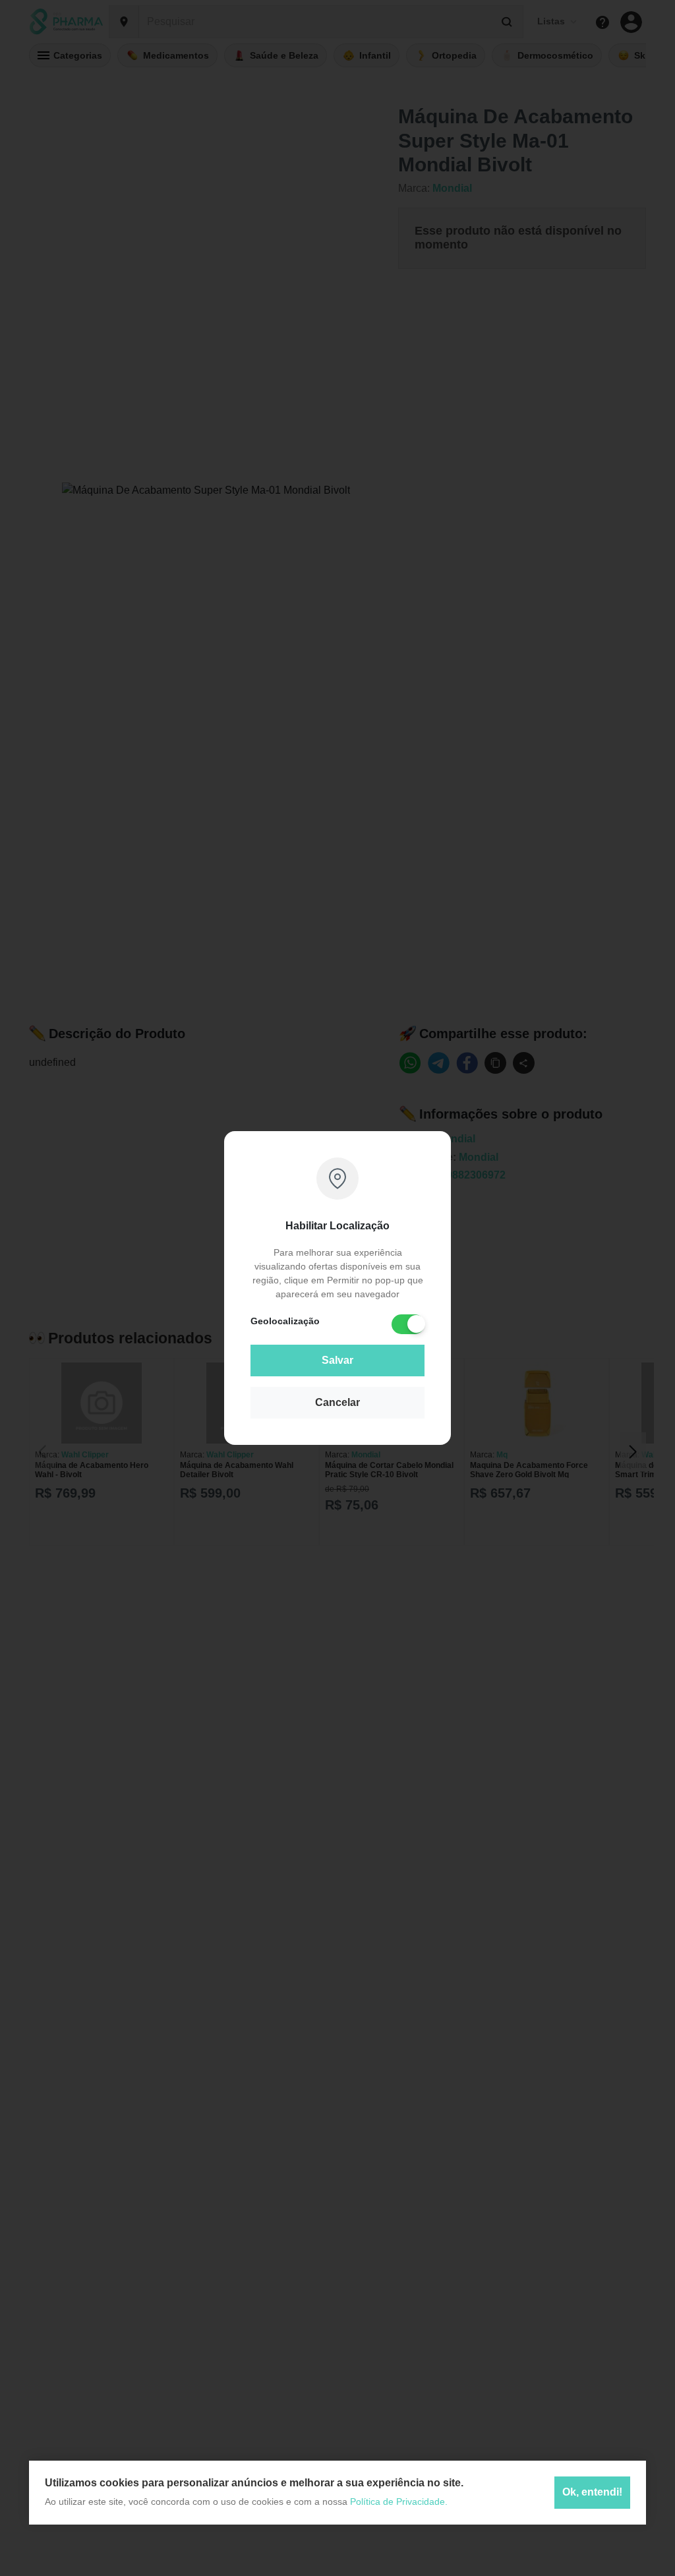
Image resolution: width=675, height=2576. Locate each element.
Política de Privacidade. (399, 2502)
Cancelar (337, 1402)
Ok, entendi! (592, 2492)
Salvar (337, 1360)
